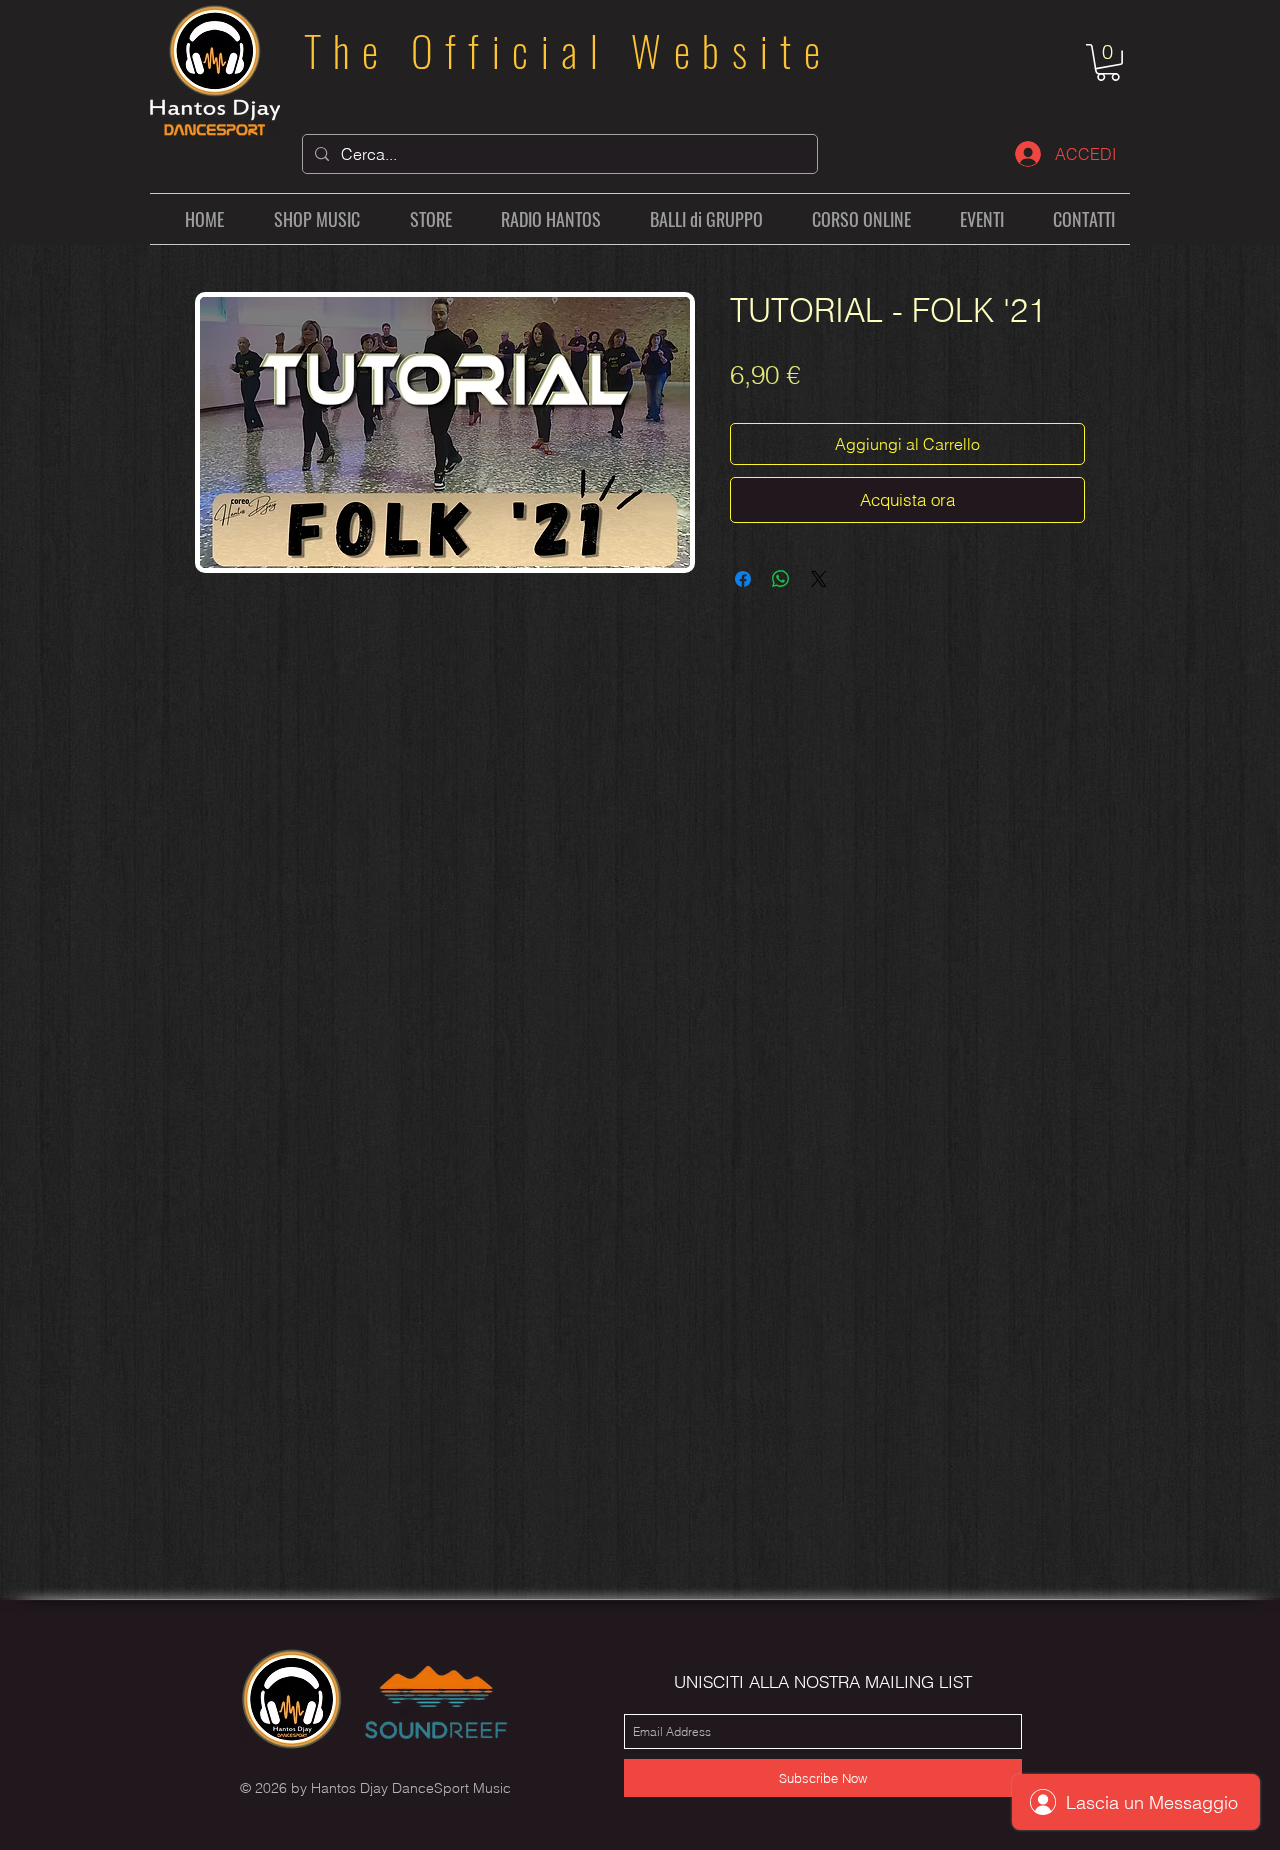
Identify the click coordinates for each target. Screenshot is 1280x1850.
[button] (1108, 62)
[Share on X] (819, 579)
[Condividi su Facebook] (743, 579)
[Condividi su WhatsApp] (781, 579)
